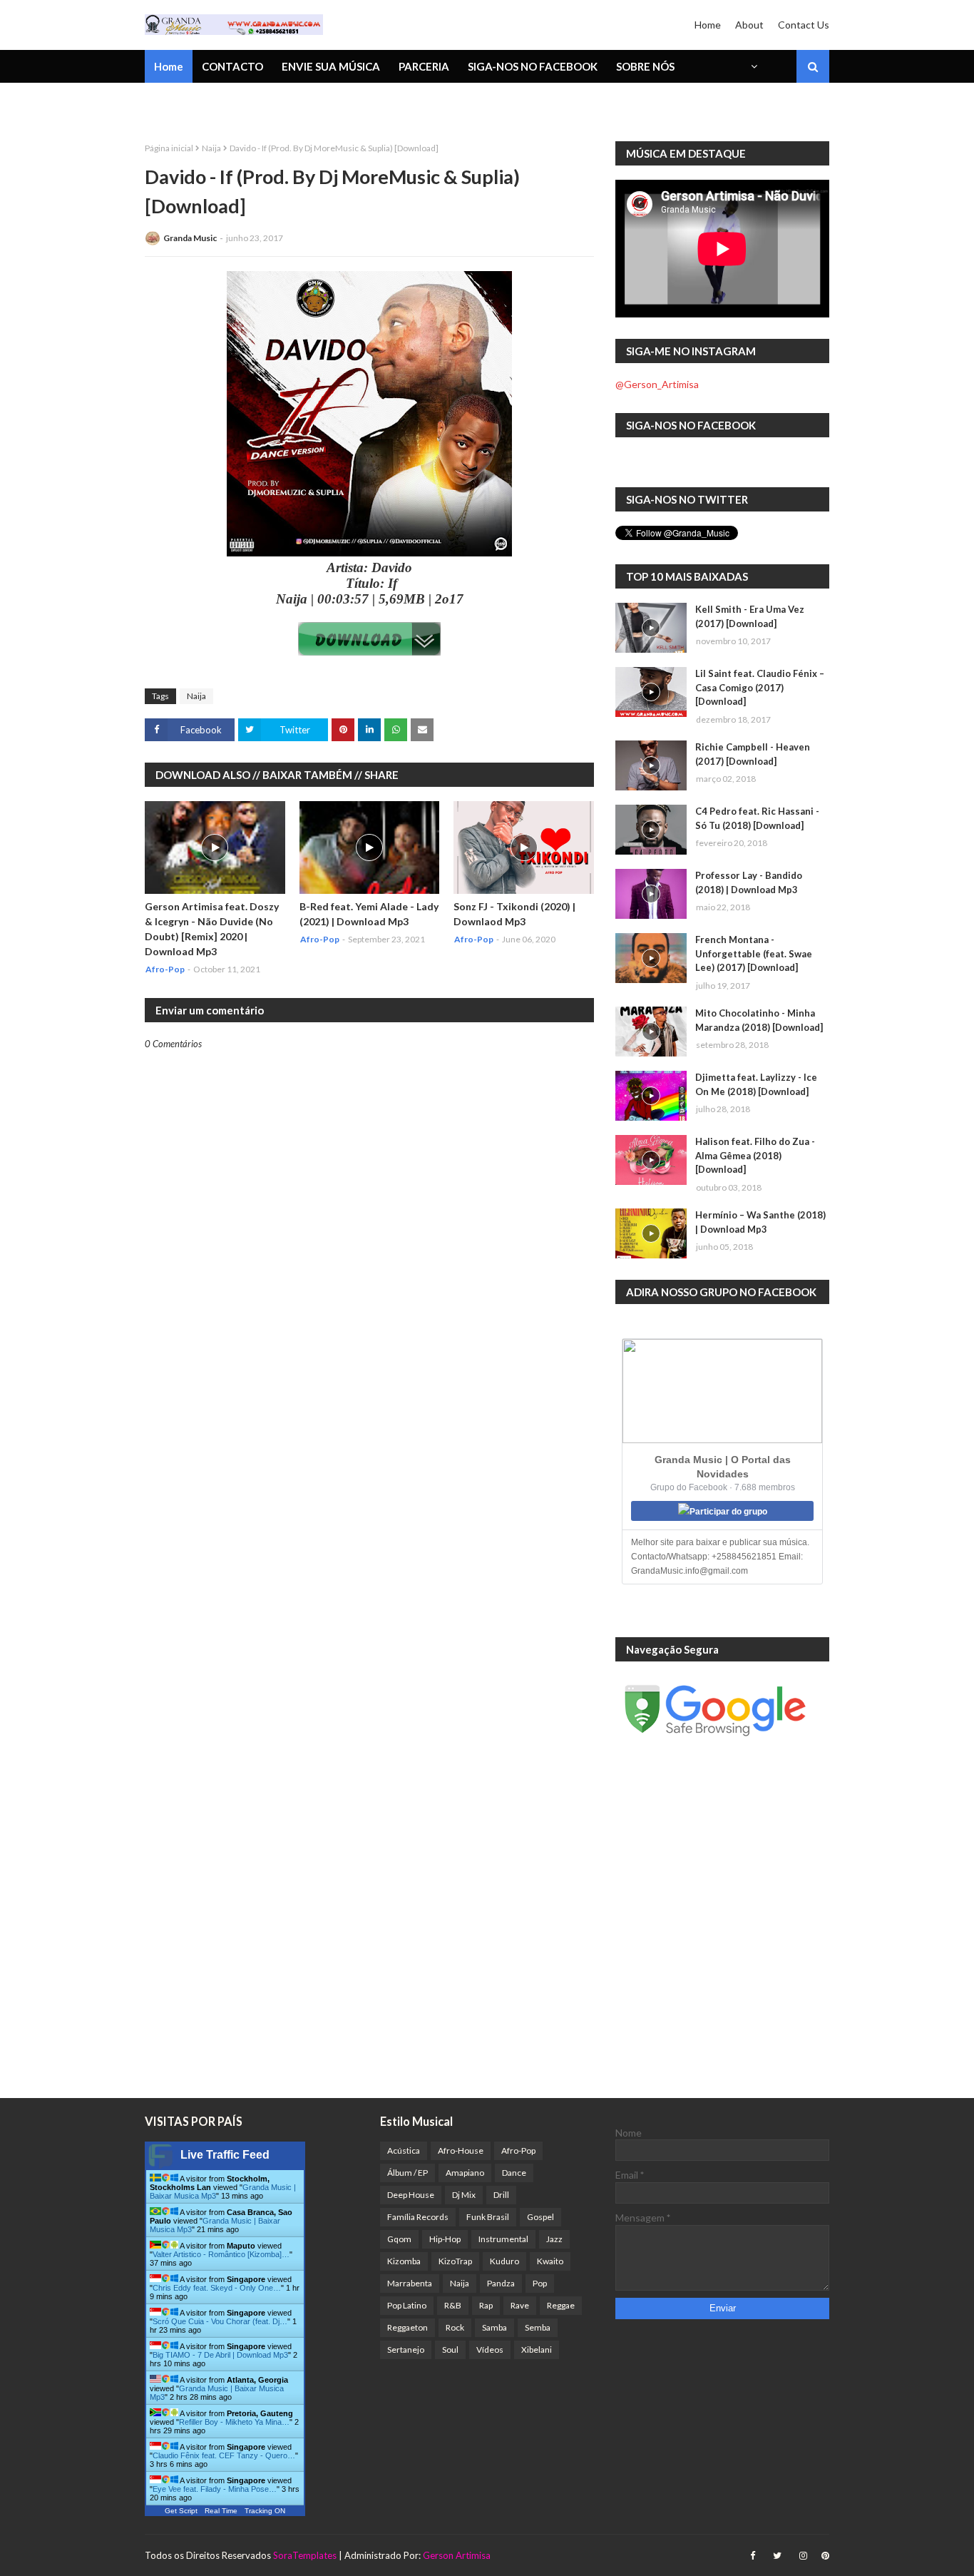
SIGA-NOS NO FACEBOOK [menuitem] (533, 66)
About (749, 25)
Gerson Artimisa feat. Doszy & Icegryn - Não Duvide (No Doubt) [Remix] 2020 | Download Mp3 (212, 929)
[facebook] (753, 2556)
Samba (494, 2327)
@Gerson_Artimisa (657, 384)
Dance (514, 2173)
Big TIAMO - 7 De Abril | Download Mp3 (220, 2355)
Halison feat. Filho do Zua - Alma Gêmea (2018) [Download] (755, 1155)
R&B (453, 2305)
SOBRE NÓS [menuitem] (645, 66)
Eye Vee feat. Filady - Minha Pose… (215, 2489)
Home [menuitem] (169, 66)
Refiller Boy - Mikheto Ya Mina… (234, 2422)
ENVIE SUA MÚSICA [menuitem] (331, 66)
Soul (450, 2350)
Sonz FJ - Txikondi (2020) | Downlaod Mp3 (514, 914)
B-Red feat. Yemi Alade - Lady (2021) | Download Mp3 (369, 914)
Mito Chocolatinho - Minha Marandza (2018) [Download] (759, 1020)
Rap (486, 2305)
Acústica (404, 2150)
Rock (455, 2327)
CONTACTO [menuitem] (232, 66)
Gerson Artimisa (457, 2555)
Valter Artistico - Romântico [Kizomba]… (221, 2254)
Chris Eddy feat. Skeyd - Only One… (217, 2288)
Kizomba (404, 2261)
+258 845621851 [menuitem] (197, 103)
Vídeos (490, 2350)
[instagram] (803, 2556)
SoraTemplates (305, 2555)
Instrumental (503, 2239)
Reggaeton (407, 2327)
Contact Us (804, 25)
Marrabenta (410, 2283)
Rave (520, 2305)
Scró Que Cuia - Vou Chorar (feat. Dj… (220, 2321)
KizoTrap (455, 2261)
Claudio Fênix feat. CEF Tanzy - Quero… (224, 2455)
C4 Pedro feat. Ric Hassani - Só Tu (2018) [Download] (757, 818)
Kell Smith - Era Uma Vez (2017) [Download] (750, 616)
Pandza (501, 2283)
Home (708, 25)
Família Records (418, 2217)
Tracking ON (265, 2511)
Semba (538, 2327)
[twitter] (777, 2556)
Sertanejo (406, 2350)
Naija (211, 148)
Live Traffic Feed (225, 2155)
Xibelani (537, 2350)
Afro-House (461, 2150)
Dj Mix (464, 2195)
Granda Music (190, 238)
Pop (540, 2283)
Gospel (540, 2217)
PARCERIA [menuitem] (424, 66)
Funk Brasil (488, 2217)
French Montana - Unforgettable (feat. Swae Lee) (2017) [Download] (754, 953)
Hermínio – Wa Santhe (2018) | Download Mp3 (760, 1222)
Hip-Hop (445, 2239)
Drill (501, 2195)
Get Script (181, 2511)
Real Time (221, 2511)
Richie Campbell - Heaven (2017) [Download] (753, 754)
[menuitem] (753, 66)
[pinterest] (824, 2556)
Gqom (399, 2239)
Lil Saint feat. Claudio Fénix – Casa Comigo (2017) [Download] (760, 687)
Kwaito (550, 2261)
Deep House (411, 2195)
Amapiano (465, 2173)
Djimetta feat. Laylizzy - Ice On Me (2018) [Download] (756, 1084)
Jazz (554, 2239)
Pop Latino (407, 2305)
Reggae (561, 2305)
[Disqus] (369, 1547)
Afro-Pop (518, 2150)
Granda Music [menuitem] (311, 103)
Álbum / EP (407, 2173)
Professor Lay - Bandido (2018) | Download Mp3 (749, 882)
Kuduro (504, 2261)
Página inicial (169, 148)
